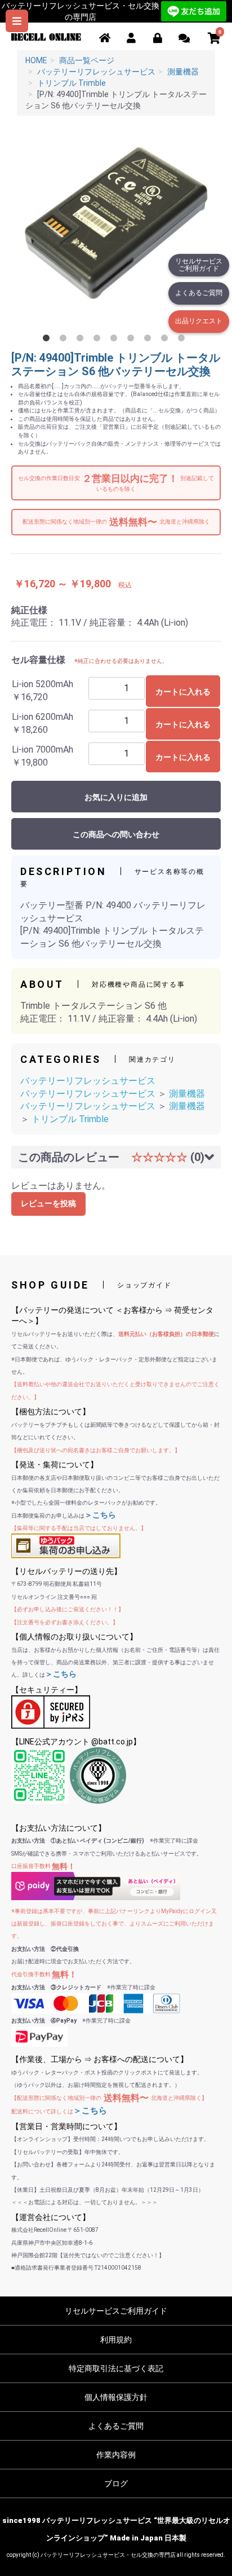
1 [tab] (48, 340)
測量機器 (187, 1094)
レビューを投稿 (48, 1203)
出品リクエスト (199, 321)
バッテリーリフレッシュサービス (88, 1081)
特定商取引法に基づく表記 (116, 2368)
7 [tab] (150, 340)
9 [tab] (184, 340)
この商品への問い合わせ (116, 834)
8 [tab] (167, 340)
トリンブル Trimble (70, 1119)
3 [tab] (82, 340)
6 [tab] (133, 340)
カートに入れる (183, 692)
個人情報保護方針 (116, 2397)
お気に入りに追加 (116, 797)
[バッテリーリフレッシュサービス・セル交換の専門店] (46, 36)
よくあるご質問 (199, 293)
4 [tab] (99, 340)
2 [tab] (65, 340)
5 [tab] (116, 340)
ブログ (116, 2483)
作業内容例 (116, 2455)
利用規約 (116, 2340)
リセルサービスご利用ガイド (199, 265)
